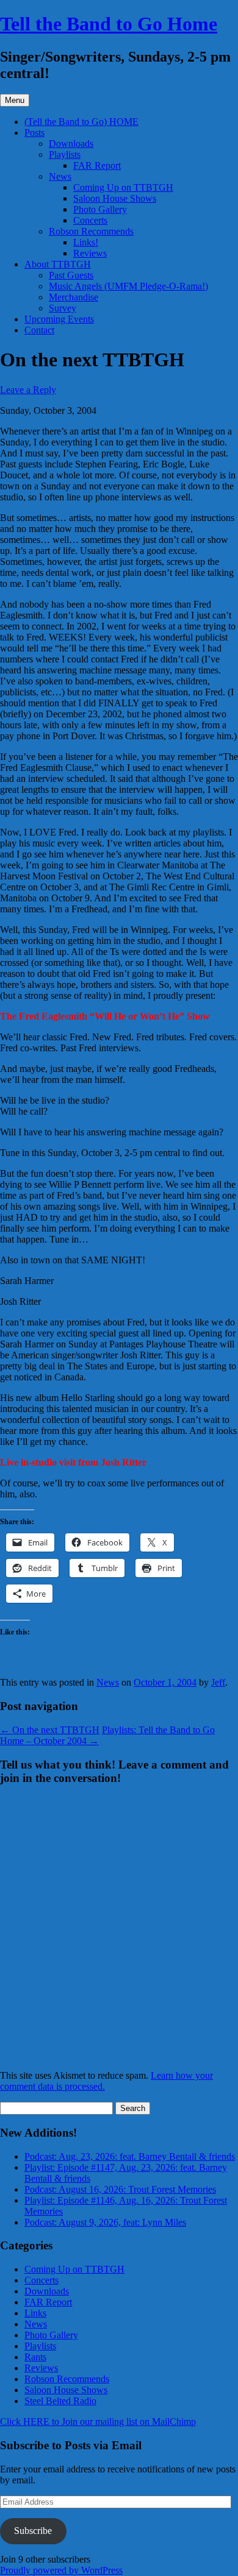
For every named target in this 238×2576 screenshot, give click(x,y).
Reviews (90, 253)
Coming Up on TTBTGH (123, 187)
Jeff (218, 1682)
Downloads (71, 144)
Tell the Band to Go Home (109, 24)
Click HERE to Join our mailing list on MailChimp (98, 2422)
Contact (39, 330)
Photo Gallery (100, 209)
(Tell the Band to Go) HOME (81, 122)
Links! (86, 242)
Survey (63, 308)
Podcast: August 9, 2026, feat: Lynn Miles (105, 2222)
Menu (15, 100)
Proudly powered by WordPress (61, 2570)
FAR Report (97, 165)
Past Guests (71, 275)
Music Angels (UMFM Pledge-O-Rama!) (128, 286)
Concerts (90, 220)
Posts (34, 133)
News (60, 176)
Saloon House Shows (115, 198)
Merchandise (74, 297)
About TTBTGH (58, 264)
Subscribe (33, 2531)
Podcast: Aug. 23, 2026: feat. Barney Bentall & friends (130, 2156)
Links (35, 2313)
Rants (35, 2357)
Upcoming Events (59, 319)
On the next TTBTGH (50, 1730)
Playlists (65, 154)
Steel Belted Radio (60, 2401)
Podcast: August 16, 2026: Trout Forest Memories (120, 2189)
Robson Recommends (91, 231)
